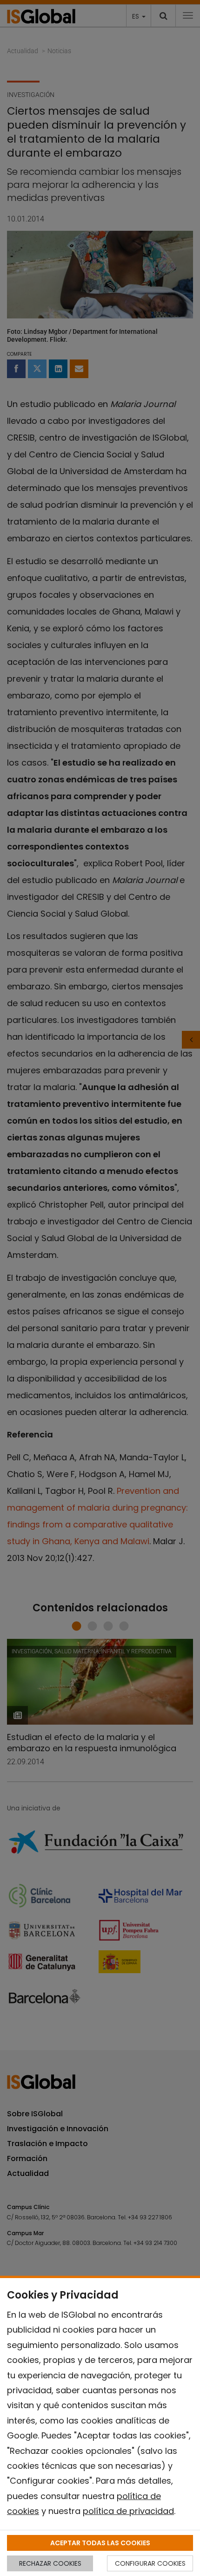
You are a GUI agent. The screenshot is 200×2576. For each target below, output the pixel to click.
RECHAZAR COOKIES (50, 2563)
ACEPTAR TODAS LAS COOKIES (100, 2543)
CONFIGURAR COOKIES (150, 2563)
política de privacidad (128, 2511)
